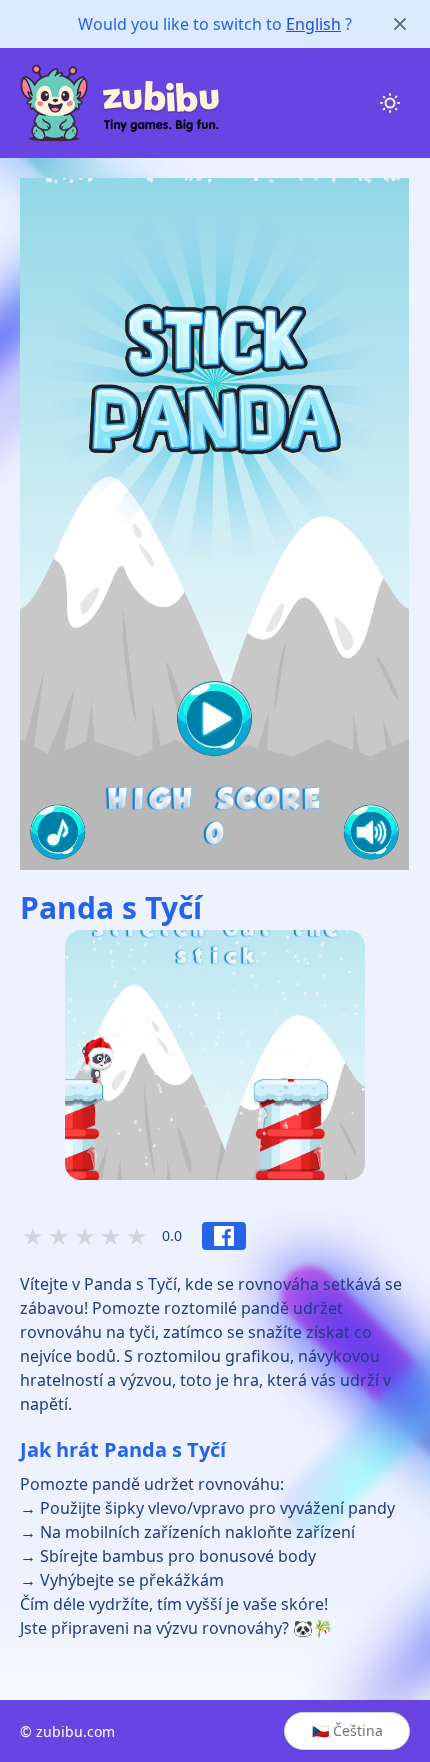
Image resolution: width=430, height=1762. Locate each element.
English (313, 24)
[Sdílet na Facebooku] (224, 1236)
